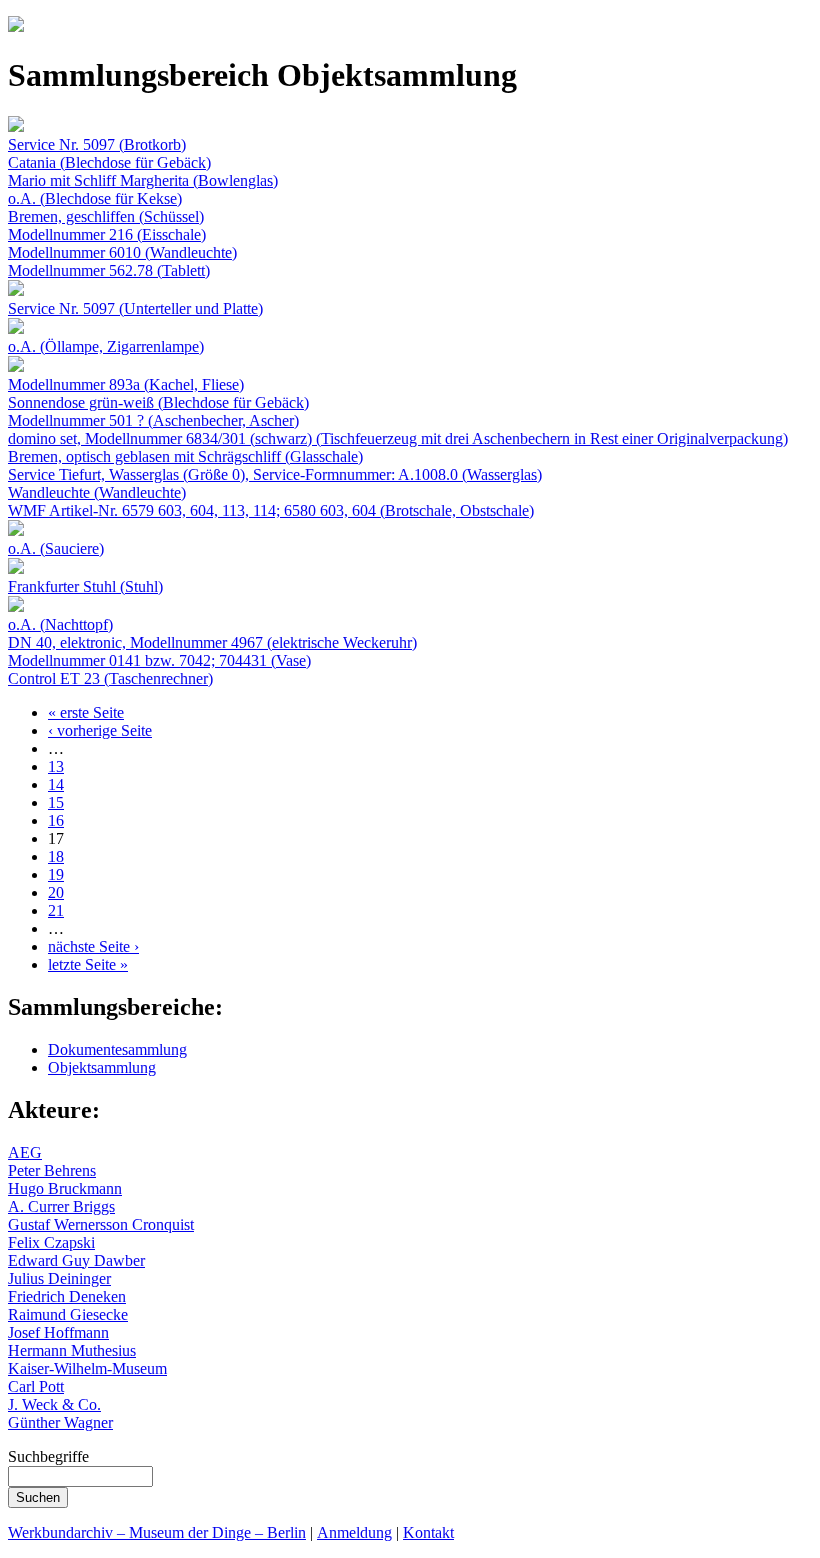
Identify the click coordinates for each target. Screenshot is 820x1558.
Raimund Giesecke (68, 1314)
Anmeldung (354, 1532)
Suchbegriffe (48, 1456)
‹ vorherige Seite (100, 730)
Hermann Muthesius (72, 1350)
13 (56, 766)
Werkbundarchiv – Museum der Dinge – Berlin (157, 1532)
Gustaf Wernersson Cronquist (101, 1224)
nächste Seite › (93, 946)
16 (56, 820)
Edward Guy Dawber (76, 1260)
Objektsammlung (102, 1067)
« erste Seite (86, 712)
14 (56, 784)
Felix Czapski (51, 1242)
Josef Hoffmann (58, 1332)
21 (56, 910)
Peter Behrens (52, 1170)
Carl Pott (36, 1386)
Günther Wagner (60, 1422)
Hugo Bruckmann (65, 1188)
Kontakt (428, 1532)
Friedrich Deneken (67, 1296)
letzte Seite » (88, 964)
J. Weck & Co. (54, 1404)
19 (56, 874)
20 (56, 892)
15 (56, 802)
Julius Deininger (59, 1278)
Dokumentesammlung (117, 1049)
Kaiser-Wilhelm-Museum (87, 1368)
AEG (25, 1152)
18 (56, 856)
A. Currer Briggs (61, 1206)
